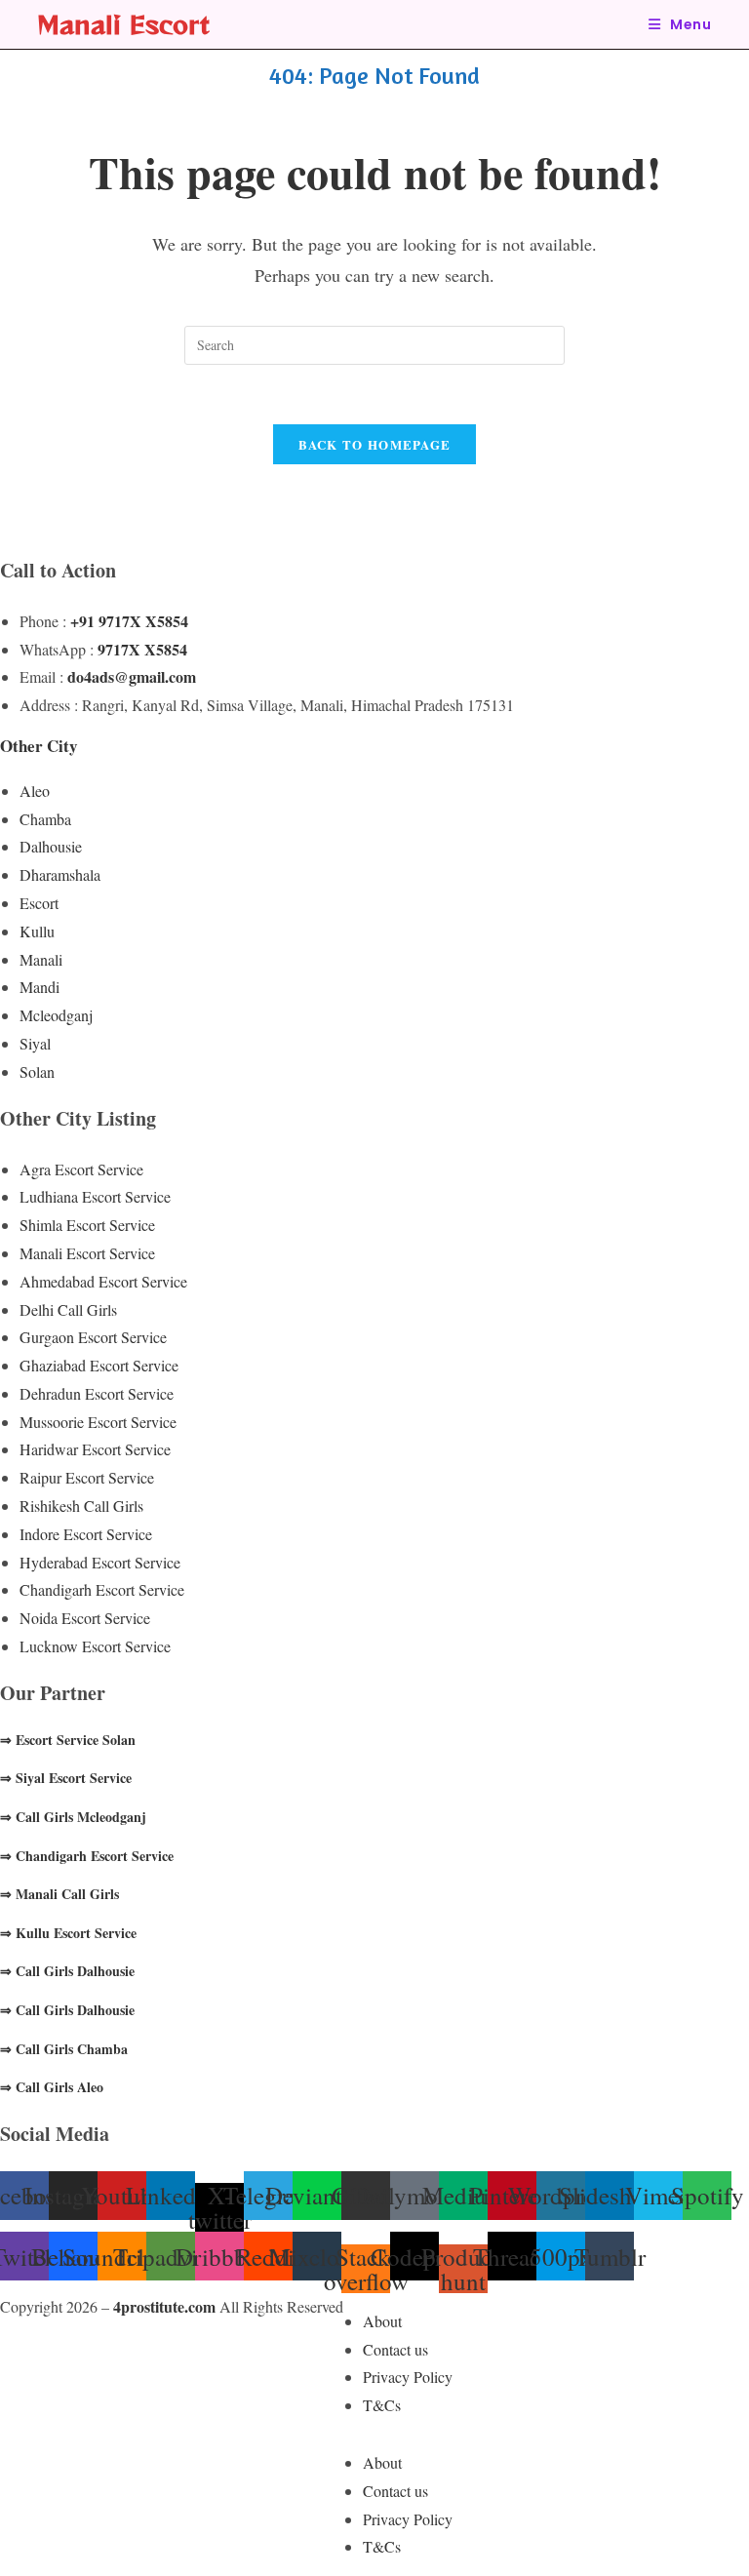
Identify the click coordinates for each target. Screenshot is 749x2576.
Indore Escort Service (86, 1534)
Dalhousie (51, 846)
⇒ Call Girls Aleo (52, 2087)
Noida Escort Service (85, 1618)
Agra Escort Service (81, 1169)
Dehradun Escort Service (97, 1393)
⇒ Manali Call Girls (59, 1894)
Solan (37, 1071)
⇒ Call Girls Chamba (64, 2049)
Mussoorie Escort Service (98, 1422)
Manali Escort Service (87, 1253)
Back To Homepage (375, 444)
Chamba (45, 819)
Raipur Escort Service (87, 1477)
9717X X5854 (142, 649)
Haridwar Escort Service (95, 1449)
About (382, 2321)
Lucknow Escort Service (95, 1646)
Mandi (39, 987)
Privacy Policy (408, 2377)
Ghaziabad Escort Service (99, 1365)
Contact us (395, 2349)
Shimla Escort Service (87, 1225)
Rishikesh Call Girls (81, 1506)
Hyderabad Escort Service (100, 1562)
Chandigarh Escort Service (102, 1589)
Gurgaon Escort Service (93, 1337)
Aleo (35, 791)
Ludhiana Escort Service (95, 1196)
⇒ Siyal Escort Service (66, 1778)
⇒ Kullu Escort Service (68, 1933)
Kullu (37, 931)
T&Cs (382, 2405)
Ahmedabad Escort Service (103, 1281)
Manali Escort (123, 24)
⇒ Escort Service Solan (68, 1740)
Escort (39, 903)
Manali (41, 959)
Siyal (35, 1043)
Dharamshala (60, 874)
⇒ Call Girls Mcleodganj (73, 1817)
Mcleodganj (56, 1015)
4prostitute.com (164, 2306)
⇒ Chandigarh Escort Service (87, 1856)
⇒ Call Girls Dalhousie (67, 1971)
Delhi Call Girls (68, 1309)
